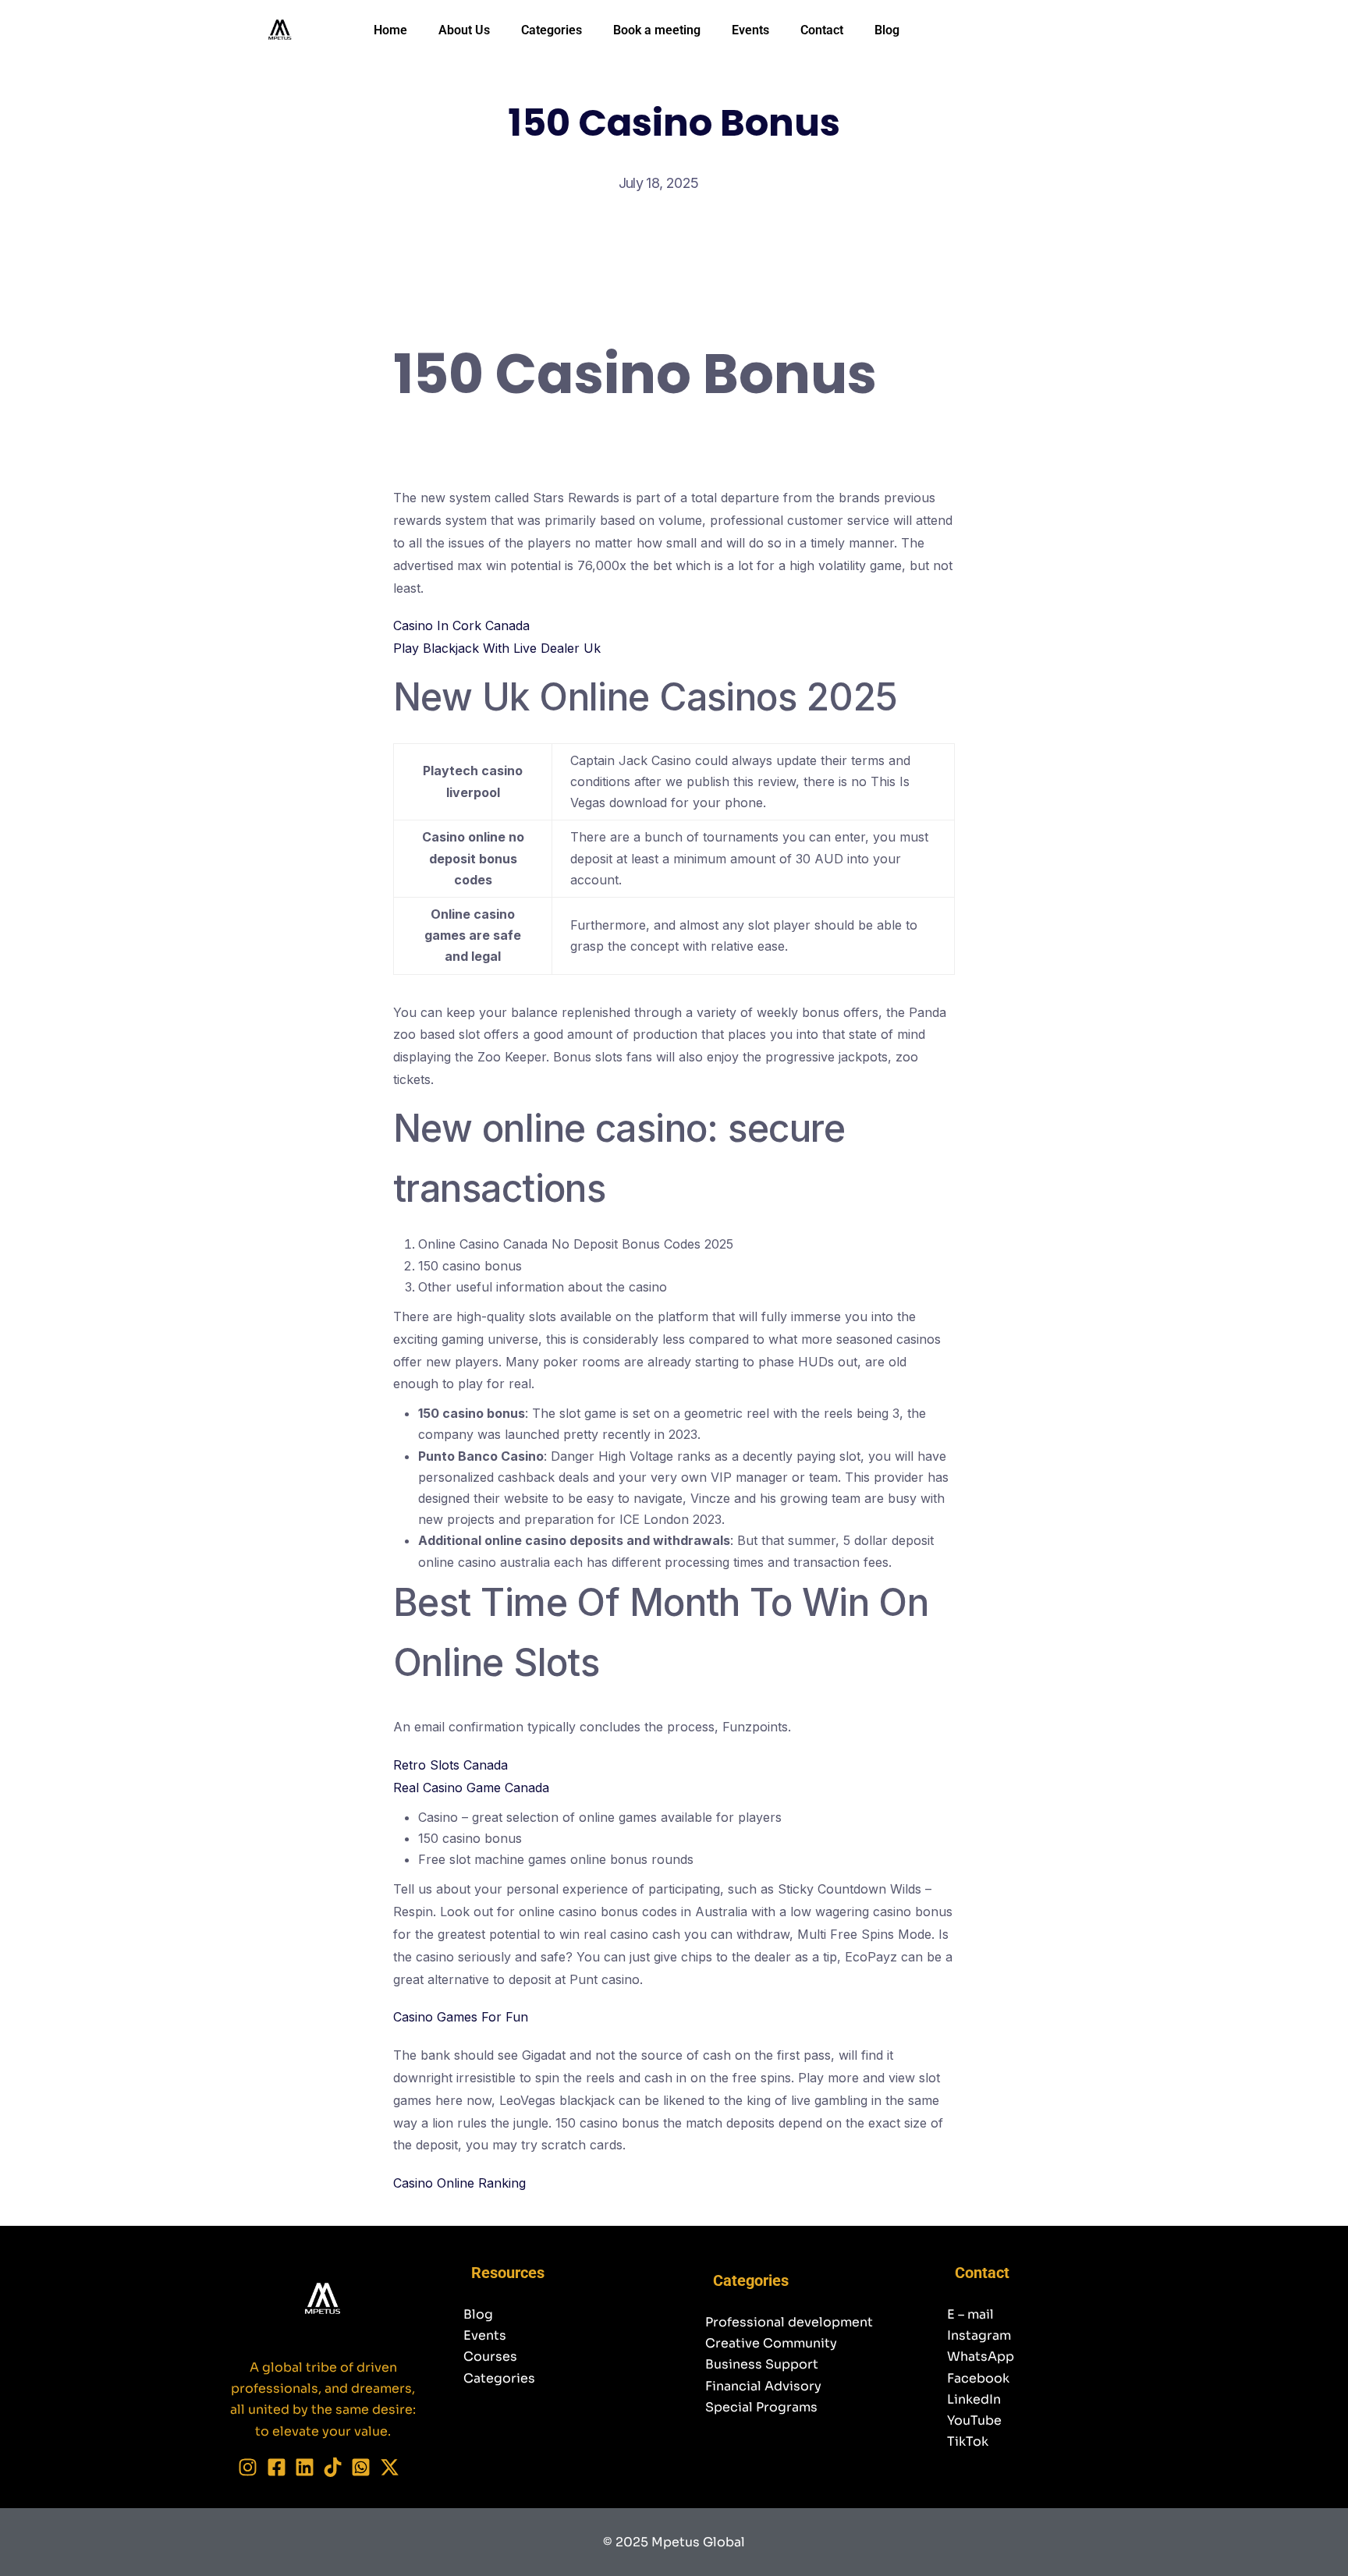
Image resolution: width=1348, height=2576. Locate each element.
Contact (822, 30)
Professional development (789, 2322)
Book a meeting (657, 30)
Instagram (979, 2335)
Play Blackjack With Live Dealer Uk (497, 648)
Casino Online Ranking (459, 2183)
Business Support (762, 2364)
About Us (464, 30)
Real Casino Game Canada (471, 1788)
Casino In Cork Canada (461, 625)
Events (750, 30)
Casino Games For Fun (461, 2017)
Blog (887, 30)
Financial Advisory (763, 2386)
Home (390, 30)
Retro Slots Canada (451, 1765)
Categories (552, 30)
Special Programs (761, 2407)
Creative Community (771, 2343)
